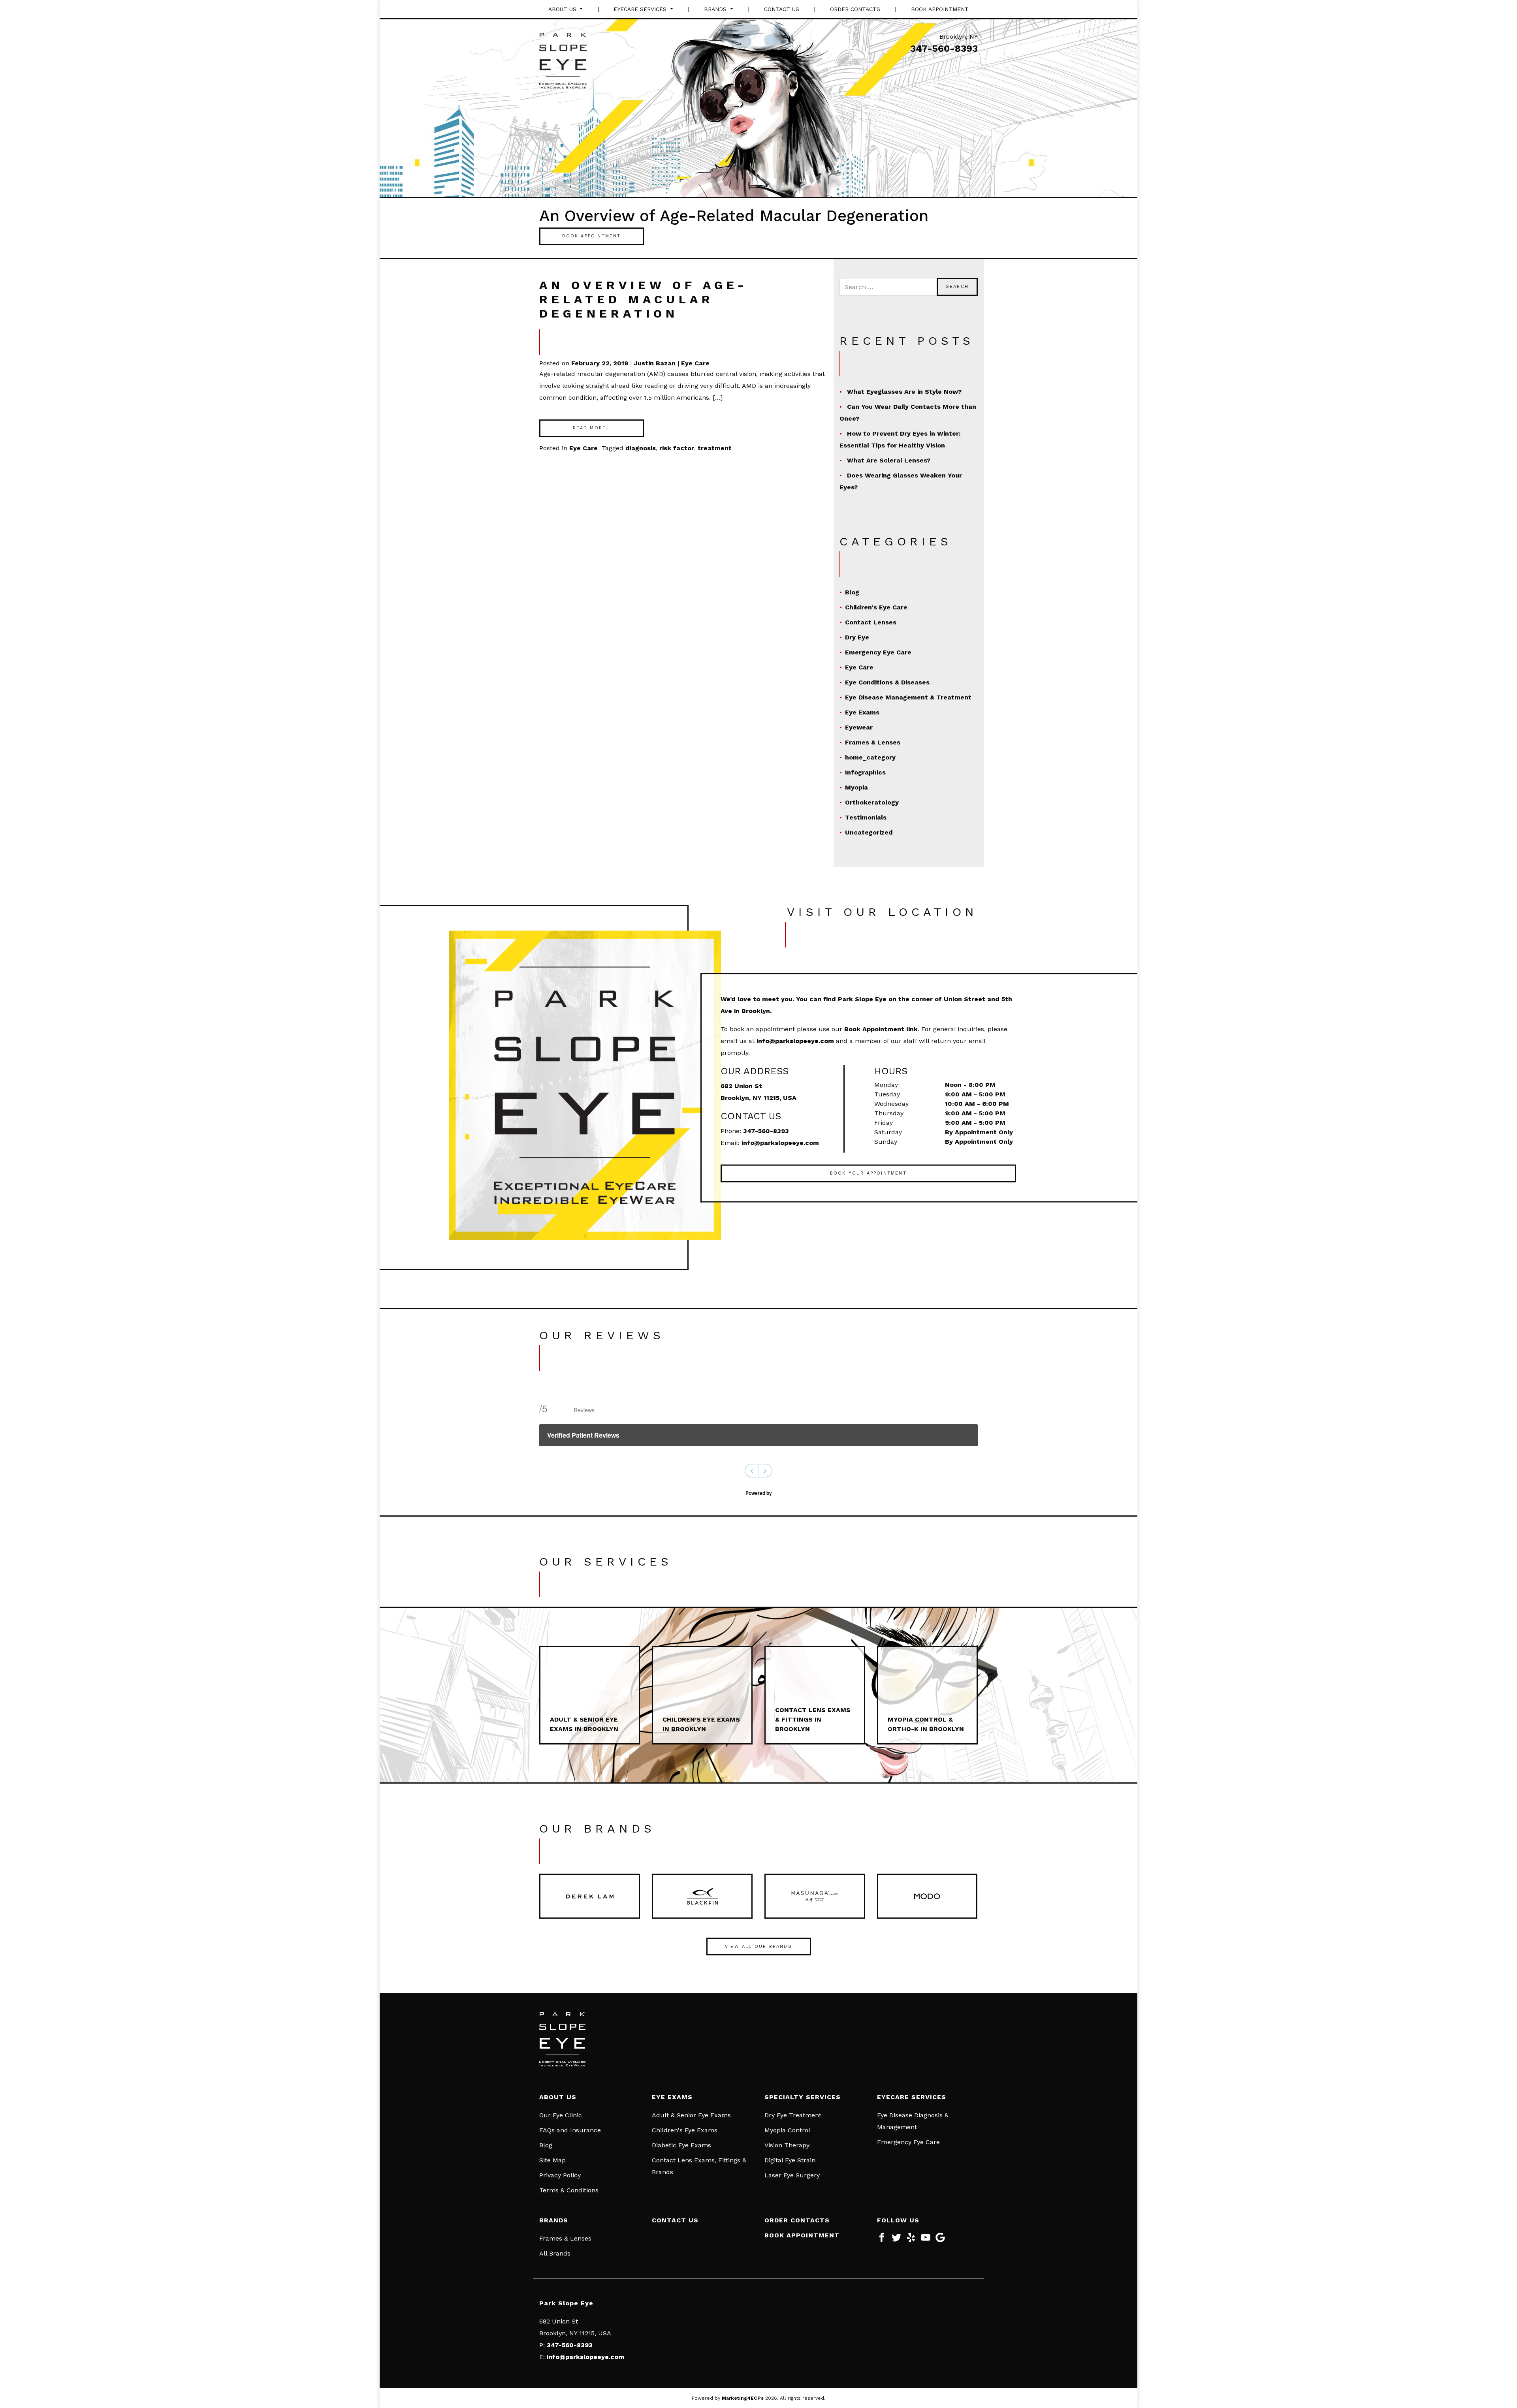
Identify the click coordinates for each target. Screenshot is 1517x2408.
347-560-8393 (944, 49)
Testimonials (866, 817)
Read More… (592, 428)
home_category (870, 757)
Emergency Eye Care (878, 652)
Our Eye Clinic (561, 2115)
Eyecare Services (641, 9)
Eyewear (859, 727)
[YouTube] (926, 2240)
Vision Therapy (787, 2145)
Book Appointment (940, 9)
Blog (852, 592)
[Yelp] (911, 2240)
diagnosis (641, 448)
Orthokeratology (872, 802)
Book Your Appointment (868, 1173)
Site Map (552, 2160)
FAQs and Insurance (570, 2130)
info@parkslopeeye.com (795, 1040)
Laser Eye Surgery (792, 2175)
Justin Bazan (655, 363)
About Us (563, 9)
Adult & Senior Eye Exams (691, 2115)
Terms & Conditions (569, 2190)
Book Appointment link (881, 1029)
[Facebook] (882, 2240)
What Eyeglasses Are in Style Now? (904, 392)
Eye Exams (862, 712)
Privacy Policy (560, 2175)
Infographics (865, 772)
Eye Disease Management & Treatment (908, 697)
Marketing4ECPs (743, 2398)
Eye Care (695, 363)
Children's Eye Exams (685, 2130)
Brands (716, 9)
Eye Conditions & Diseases (887, 682)
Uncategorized (869, 832)
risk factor (677, 448)
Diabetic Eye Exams (681, 2145)
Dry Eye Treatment (793, 2115)
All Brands (555, 2253)
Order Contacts (855, 9)
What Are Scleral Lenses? (889, 460)
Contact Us (782, 9)
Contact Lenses (871, 622)
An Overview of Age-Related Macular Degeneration (643, 299)
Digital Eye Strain (790, 2160)
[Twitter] (896, 2240)
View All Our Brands (758, 1947)
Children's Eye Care (876, 607)
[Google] (940, 2240)
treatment (715, 448)
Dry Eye (857, 637)
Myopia (856, 787)
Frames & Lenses (873, 742)
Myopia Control (787, 2130)
